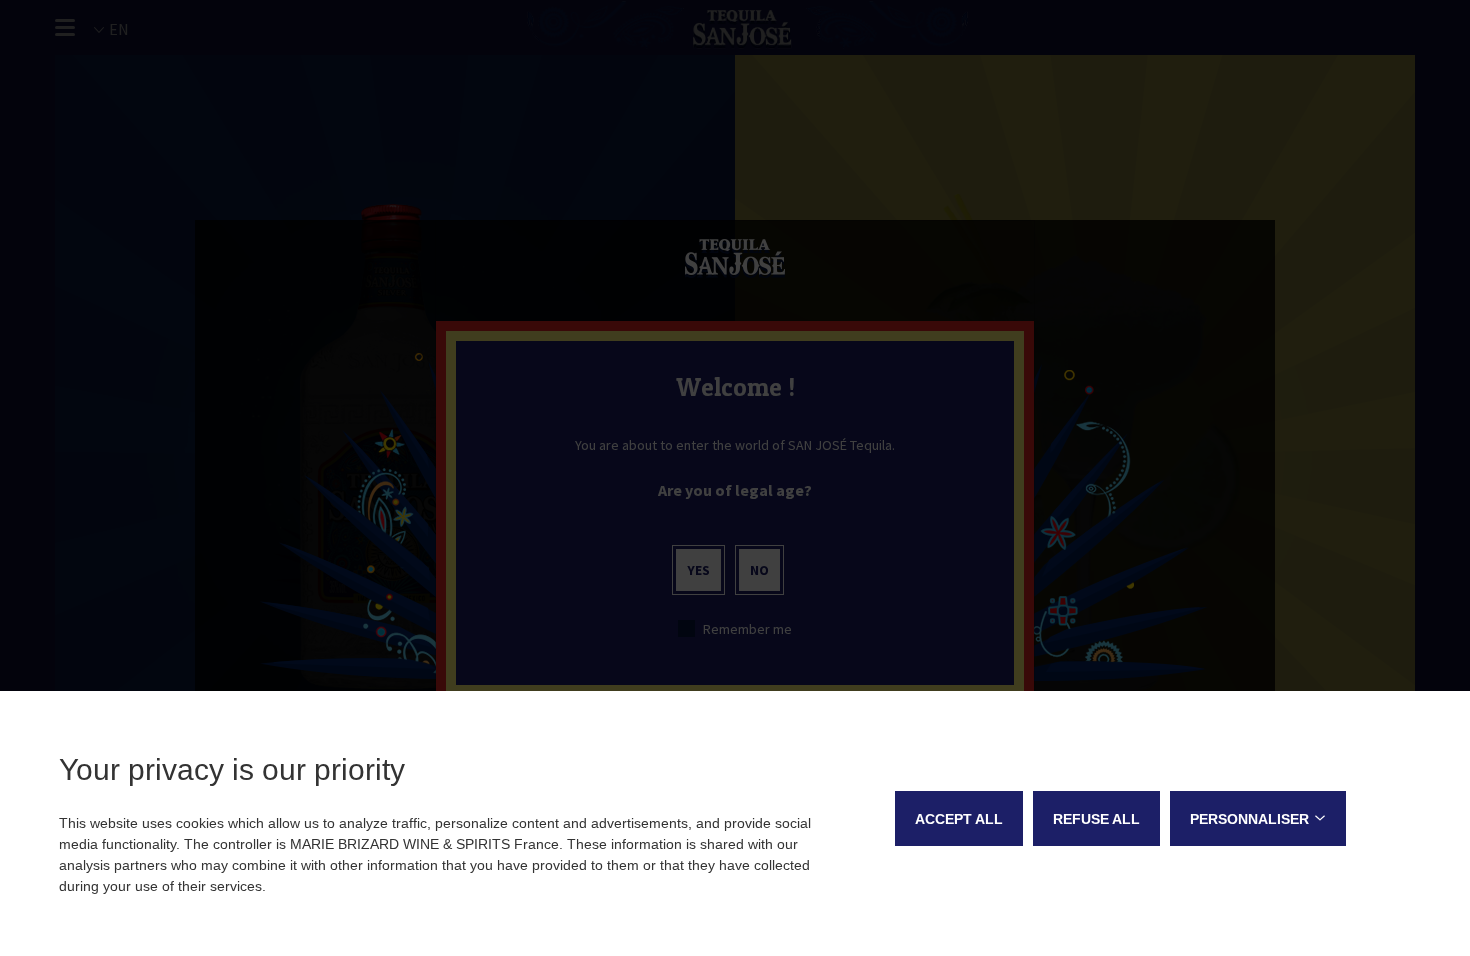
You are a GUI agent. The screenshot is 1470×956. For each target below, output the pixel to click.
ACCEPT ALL (959, 819)
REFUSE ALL (1096, 819)
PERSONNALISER (1249, 819)
